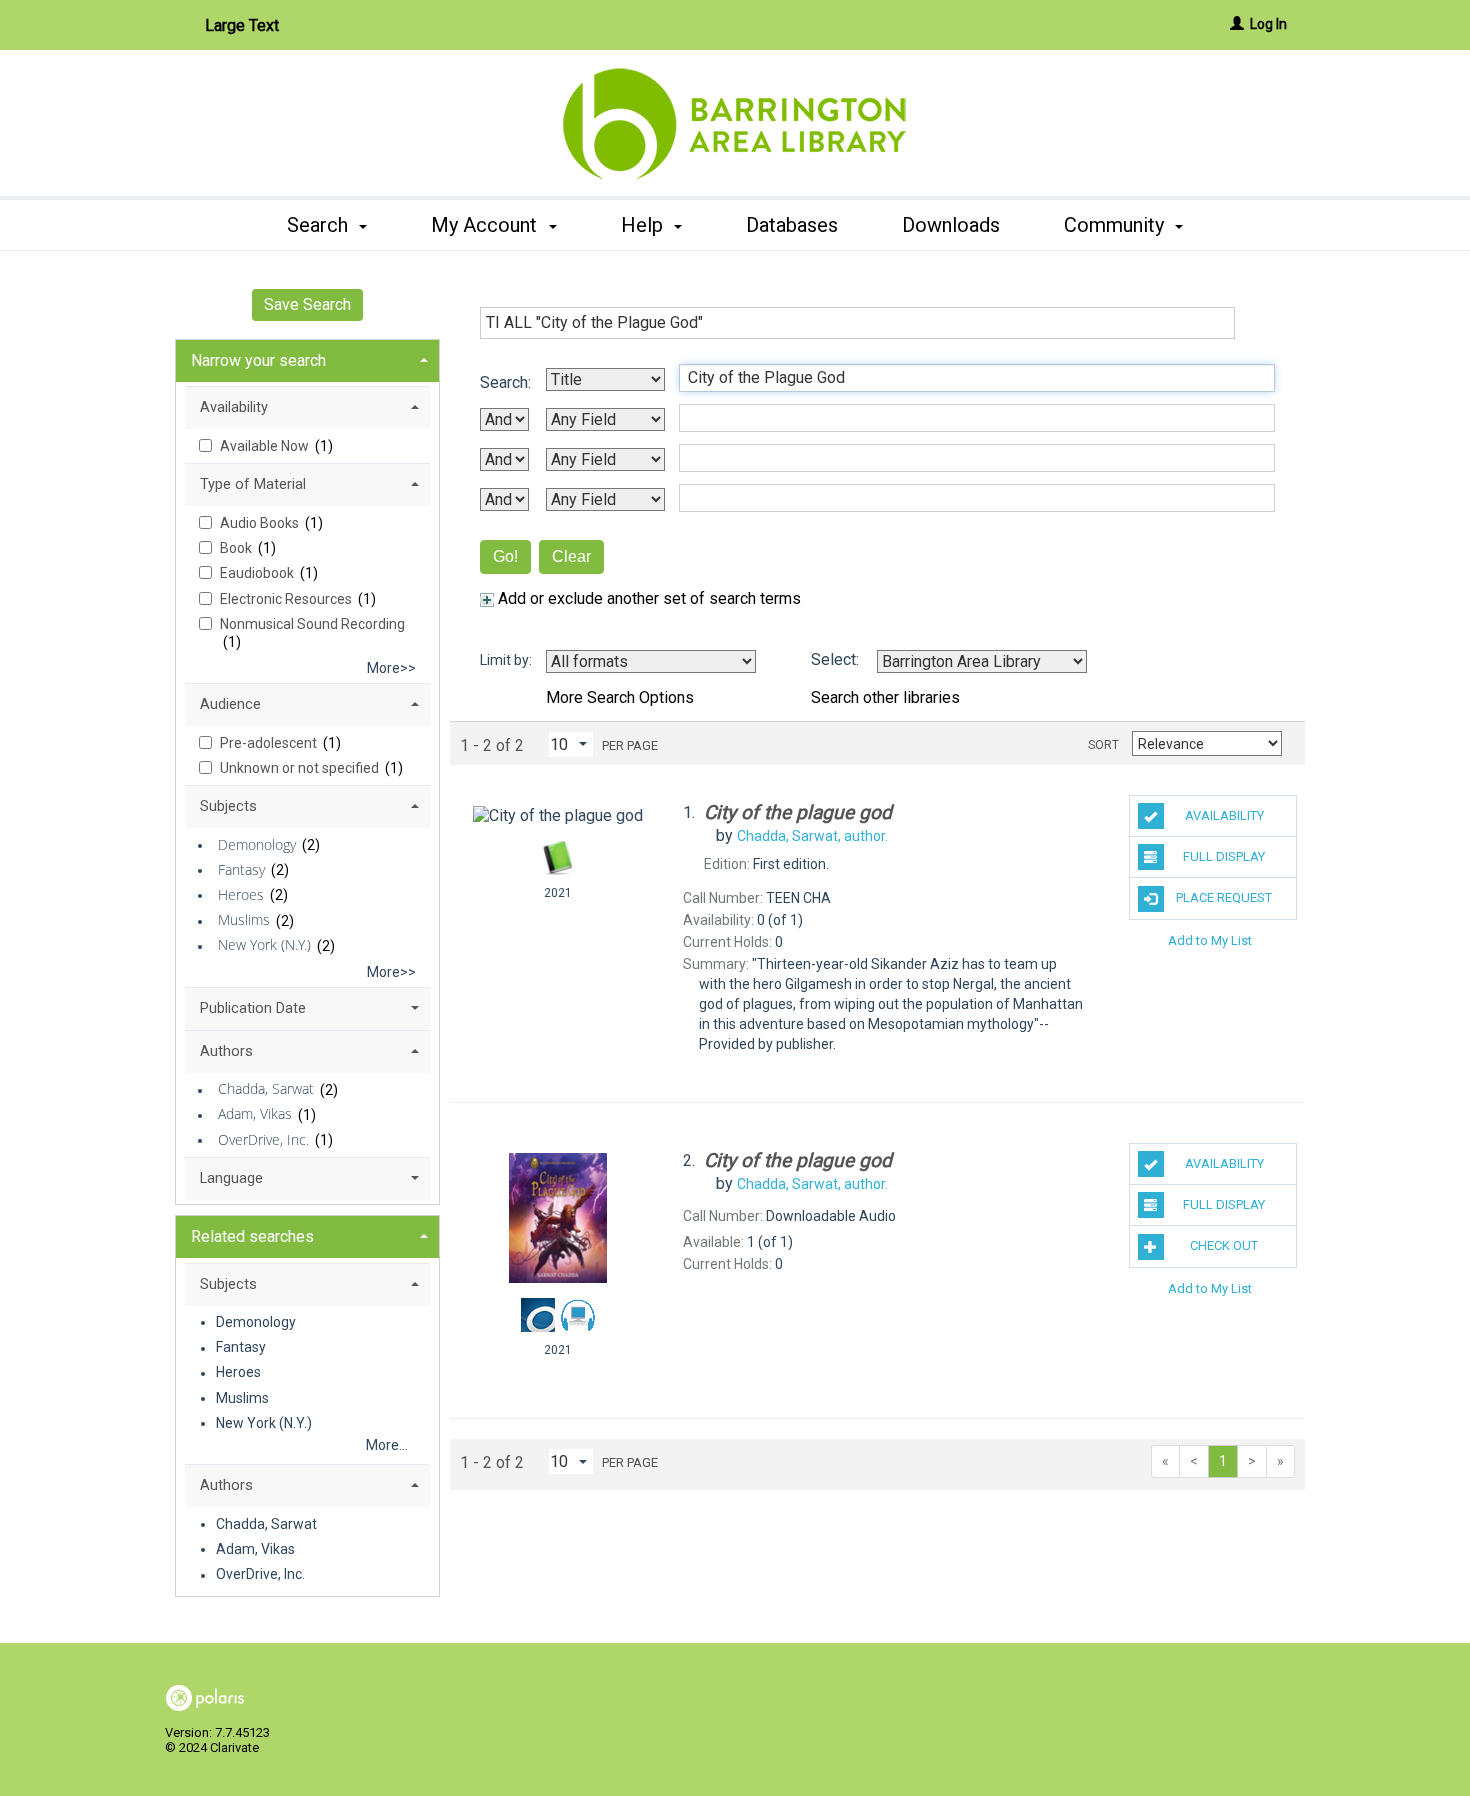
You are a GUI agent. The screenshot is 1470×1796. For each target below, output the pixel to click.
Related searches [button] (252, 1236)
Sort (1103, 745)
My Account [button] (486, 225)
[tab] (307, 358)
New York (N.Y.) (264, 945)
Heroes (241, 894)
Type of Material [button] (253, 484)
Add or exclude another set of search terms (647, 598)
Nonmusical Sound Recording (312, 624)
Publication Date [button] (253, 1008)
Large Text (242, 25)
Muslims (244, 920)
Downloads (951, 225)
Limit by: (507, 660)
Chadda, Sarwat (266, 1089)
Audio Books (261, 523)
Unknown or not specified (301, 768)
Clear (571, 556)
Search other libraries (885, 697)
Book (237, 548)
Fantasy (241, 869)
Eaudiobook (258, 573)
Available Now (266, 446)
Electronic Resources (287, 599)
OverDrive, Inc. (263, 1139)
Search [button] (320, 225)
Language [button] (231, 1178)
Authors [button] (226, 1051)
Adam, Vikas (255, 1114)
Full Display (1224, 856)
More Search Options (620, 697)
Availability (1224, 815)
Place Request (1224, 897)
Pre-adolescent (270, 743)
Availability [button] (234, 407)
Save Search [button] (307, 304)
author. (812, 836)
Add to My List (1210, 940)
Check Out (1224, 1245)
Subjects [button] (228, 806)
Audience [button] (230, 704)
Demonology (257, 844)
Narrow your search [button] (258, 360)
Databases (792, 225)
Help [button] (644, 225)
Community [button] (1116, 225)
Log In (1268, 24)
